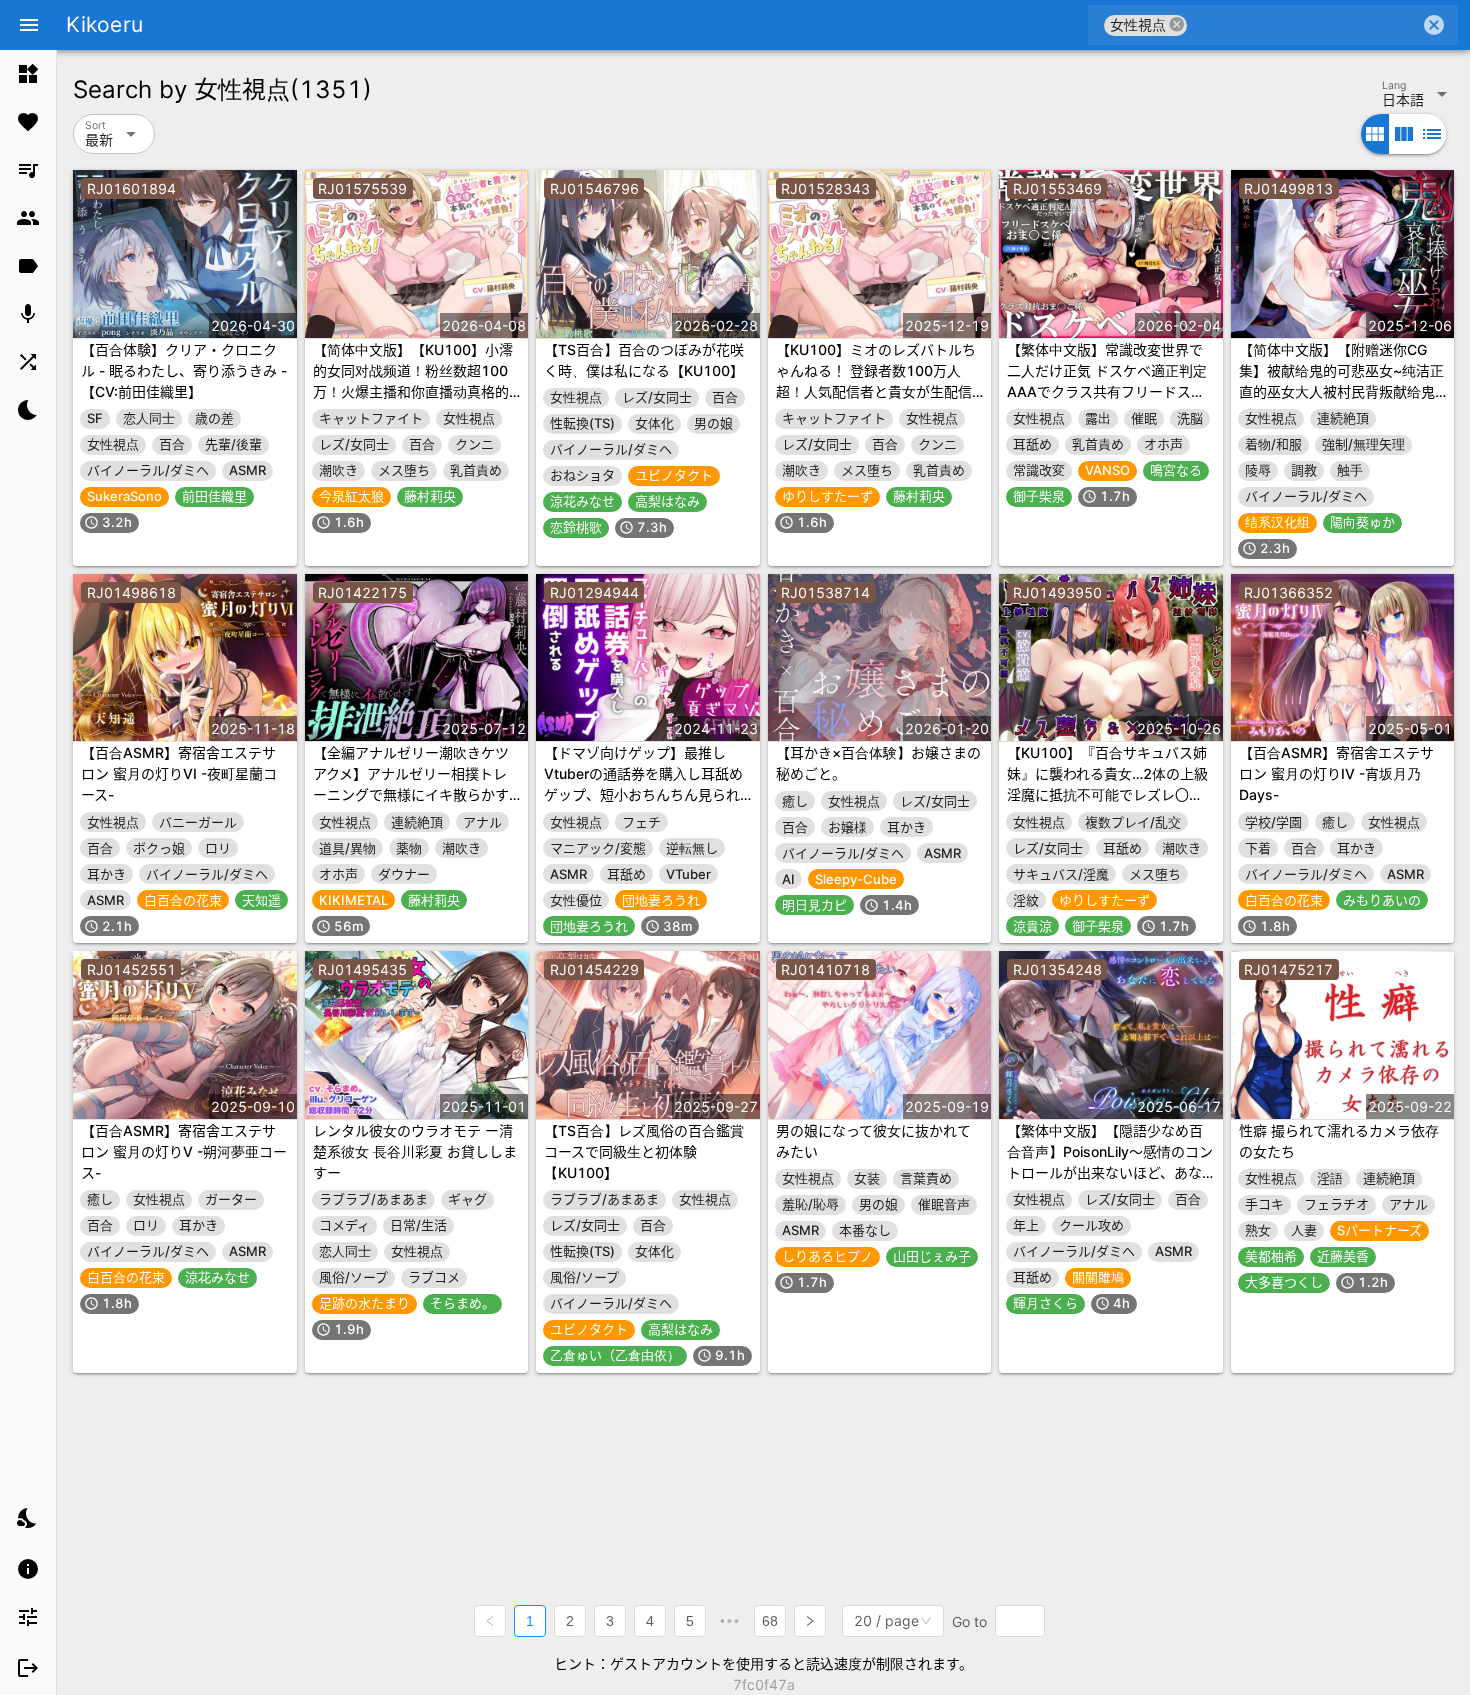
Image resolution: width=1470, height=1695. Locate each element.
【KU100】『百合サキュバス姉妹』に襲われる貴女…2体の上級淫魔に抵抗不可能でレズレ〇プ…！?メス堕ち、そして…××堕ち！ (1107, 794)
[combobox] (1303, 25)
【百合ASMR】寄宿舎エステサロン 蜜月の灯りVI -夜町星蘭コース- (179, 773)
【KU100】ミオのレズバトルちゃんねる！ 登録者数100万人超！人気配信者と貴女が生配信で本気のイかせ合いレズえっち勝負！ (876, 391)
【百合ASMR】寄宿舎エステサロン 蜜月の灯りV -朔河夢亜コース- (184, 1151)
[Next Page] (810, 1621)
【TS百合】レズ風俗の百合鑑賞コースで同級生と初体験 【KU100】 (644, 1151)
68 (770, 1621)
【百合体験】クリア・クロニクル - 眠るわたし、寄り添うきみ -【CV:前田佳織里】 (184, 370)
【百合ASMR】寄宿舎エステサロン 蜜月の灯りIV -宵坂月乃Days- (1336, 773)
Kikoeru (104, 24)
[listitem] (28, 74)
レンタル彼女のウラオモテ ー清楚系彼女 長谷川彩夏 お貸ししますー (415, 1151)
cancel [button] (1177, 24)
